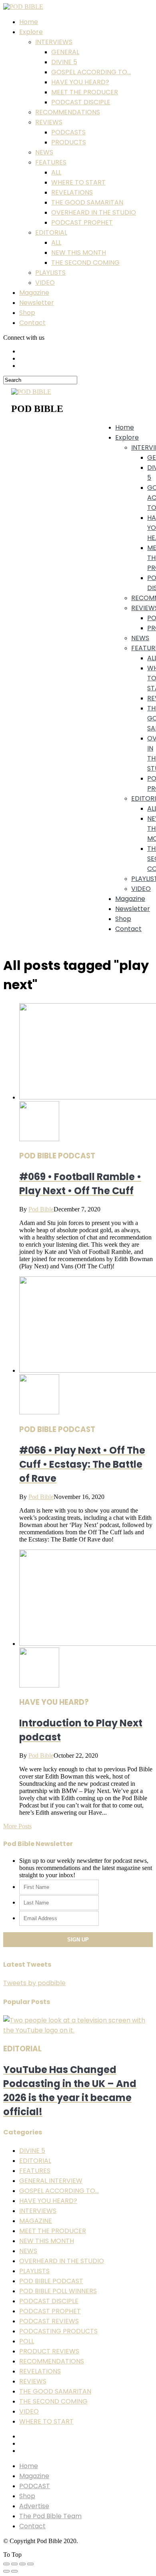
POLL (27, 2341)
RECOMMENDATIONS (68, 112)
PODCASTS (68, 132)
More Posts (17, 1826)
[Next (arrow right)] (14, 2571)
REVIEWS (49, 122)
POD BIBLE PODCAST (51, 2281)
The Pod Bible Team (50, 2516)
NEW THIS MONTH (79, 253)
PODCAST (35, 2486)
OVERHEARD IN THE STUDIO (94, 212)
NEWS (44, 152)
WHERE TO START (78, 182)
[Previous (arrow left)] (6, 2571)
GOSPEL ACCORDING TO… (91, 72)
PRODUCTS (69, 142)
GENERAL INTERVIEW (51, 2181)
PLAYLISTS (50, 273)
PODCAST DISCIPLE (81, 102)
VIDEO (45, 283)
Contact (32, 323)
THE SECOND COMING (85, 263)
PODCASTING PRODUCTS (58, 2331)
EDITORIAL (51, 232)
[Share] (14, 2564)
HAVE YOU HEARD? (80, 82)
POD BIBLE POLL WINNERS (58, 2291)
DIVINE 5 (64, 62)
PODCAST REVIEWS (49, 2321)
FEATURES (51, 162)
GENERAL (65, 52)
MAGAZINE (36, 2221)
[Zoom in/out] (30, 2564)
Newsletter (37, 303)
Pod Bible (41, 1209)
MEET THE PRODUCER (85, 92)
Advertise (34, 2506)
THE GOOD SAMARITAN (87, 202)
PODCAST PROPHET (82, 222)
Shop (27, 313)
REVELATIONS (72, 192)
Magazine (34, 293)
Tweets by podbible (34, 1983)
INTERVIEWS (54, 42)
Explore (31, 32)
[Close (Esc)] (6, 2564)
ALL (56, 172)
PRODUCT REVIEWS (49, 2351)
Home (29, 22)
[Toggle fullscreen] (22, 2564)
